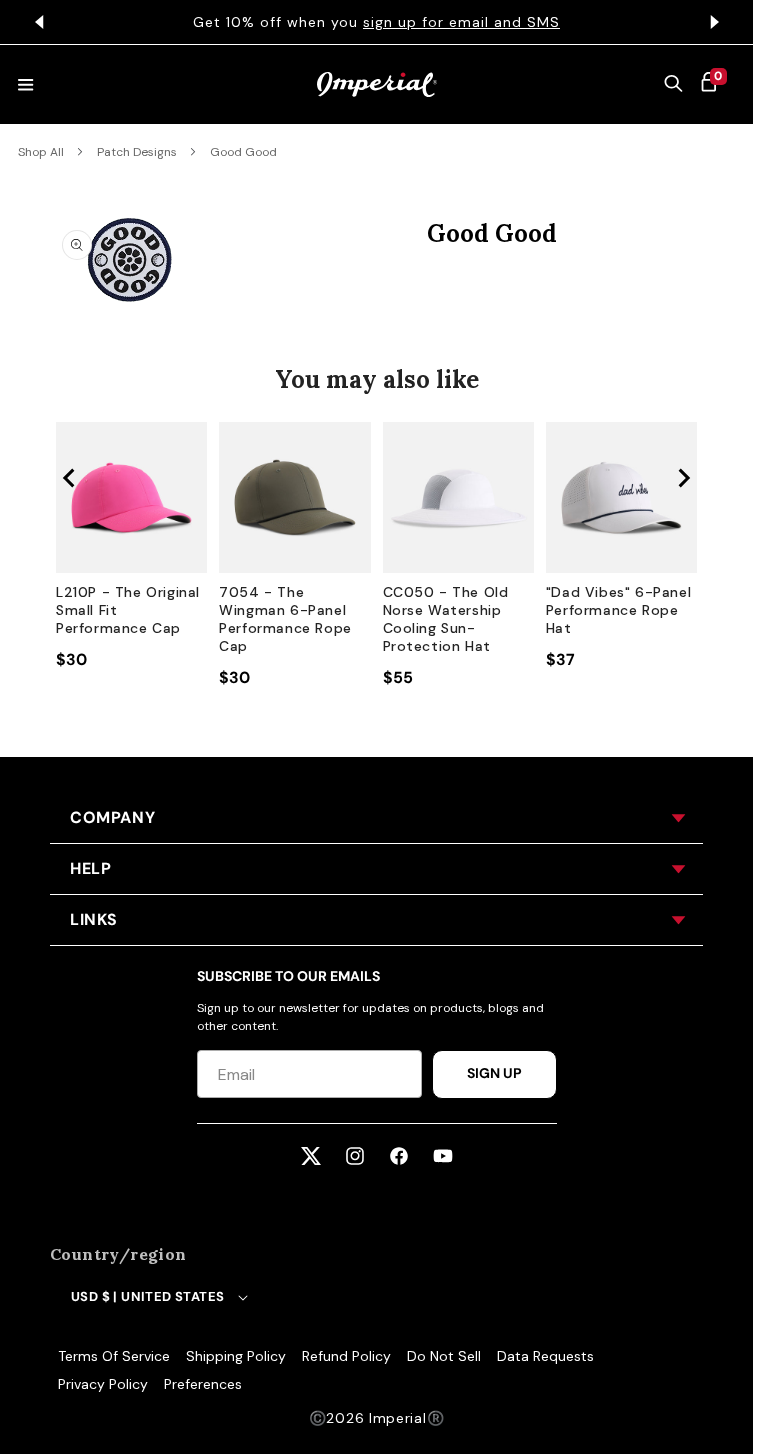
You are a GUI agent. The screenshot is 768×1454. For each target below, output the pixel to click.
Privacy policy (103, 1384)
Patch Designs (137, 152)
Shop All (41, 152)
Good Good (243, 152)
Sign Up (494, 1073)
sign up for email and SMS (454, 22)
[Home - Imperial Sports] (377, 84)
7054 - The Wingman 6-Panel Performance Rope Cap (285, 619)
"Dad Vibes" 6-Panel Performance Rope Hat (618, 610)
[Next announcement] (714, 22)
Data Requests (545, 1356)
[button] (674, 85)
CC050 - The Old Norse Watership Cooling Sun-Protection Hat (446, 619)
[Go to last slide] (70, 478)
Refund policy (346, 1356)
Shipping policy (236, 1356)
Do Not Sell (444, 1356)
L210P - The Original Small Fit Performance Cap (128, 610)
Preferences (203, 1384)
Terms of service (114, 1356)
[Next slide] (683, 478)
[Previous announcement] (39, 22)
